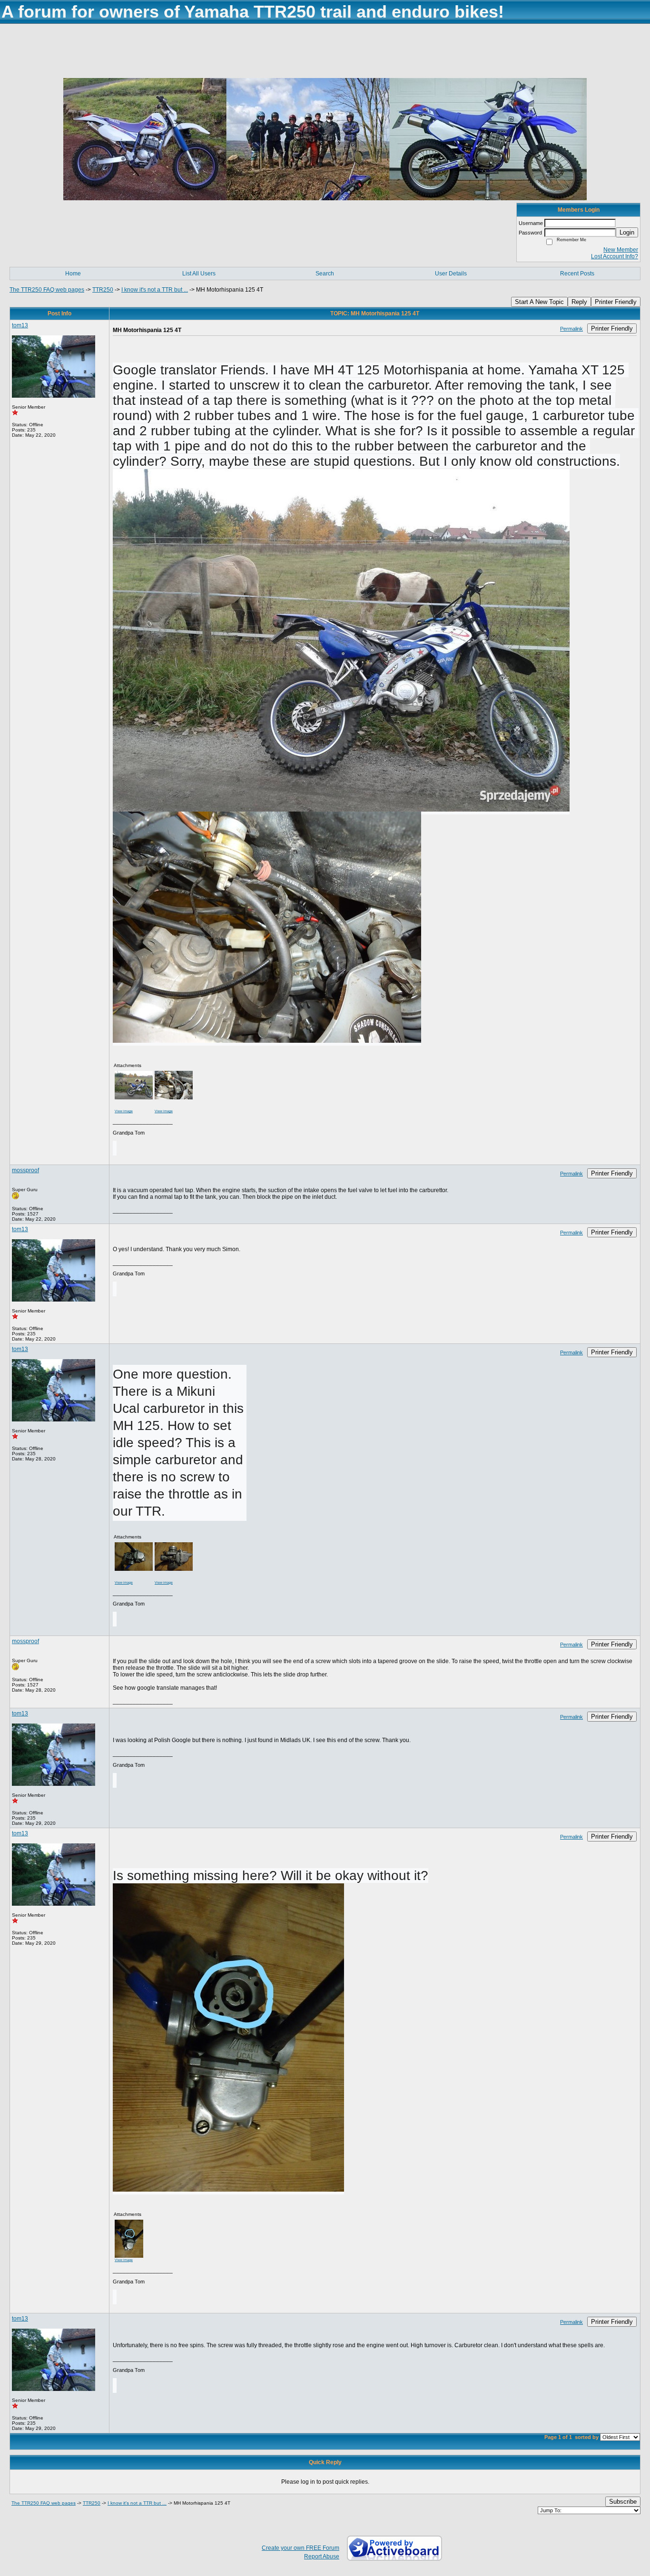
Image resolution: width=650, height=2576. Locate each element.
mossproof (25, 1170)
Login (627, 232)
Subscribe (623, 2502)
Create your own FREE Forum (300, 2548)
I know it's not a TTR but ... (155, 290)
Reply (579, 302)
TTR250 (103, 290)
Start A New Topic (539, 302)
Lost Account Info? (615, 256)
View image (124, 1111)
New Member (621, 250)
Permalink (571, 329)
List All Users (199, 274)
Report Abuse (322, 2556)
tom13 (20, 325)
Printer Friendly (616, 302)
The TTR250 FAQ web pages (47, 290)
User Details (451, 274)
